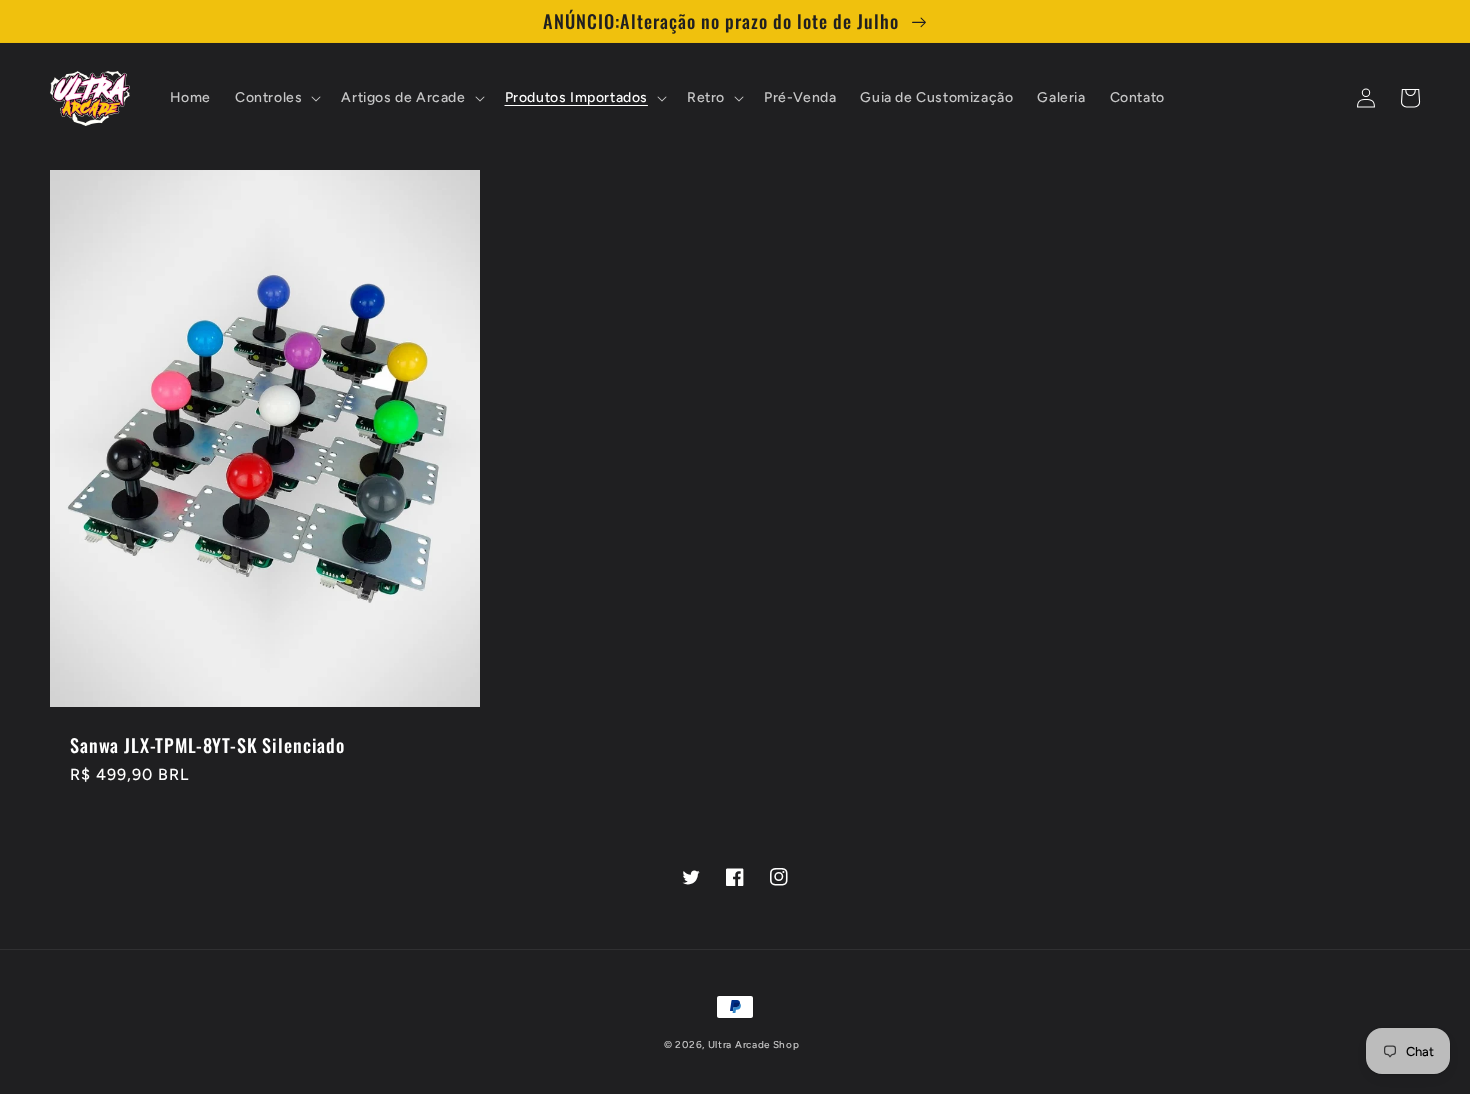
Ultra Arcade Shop (754, 1044)
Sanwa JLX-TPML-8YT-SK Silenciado (207, 745)
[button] (276, 98)
